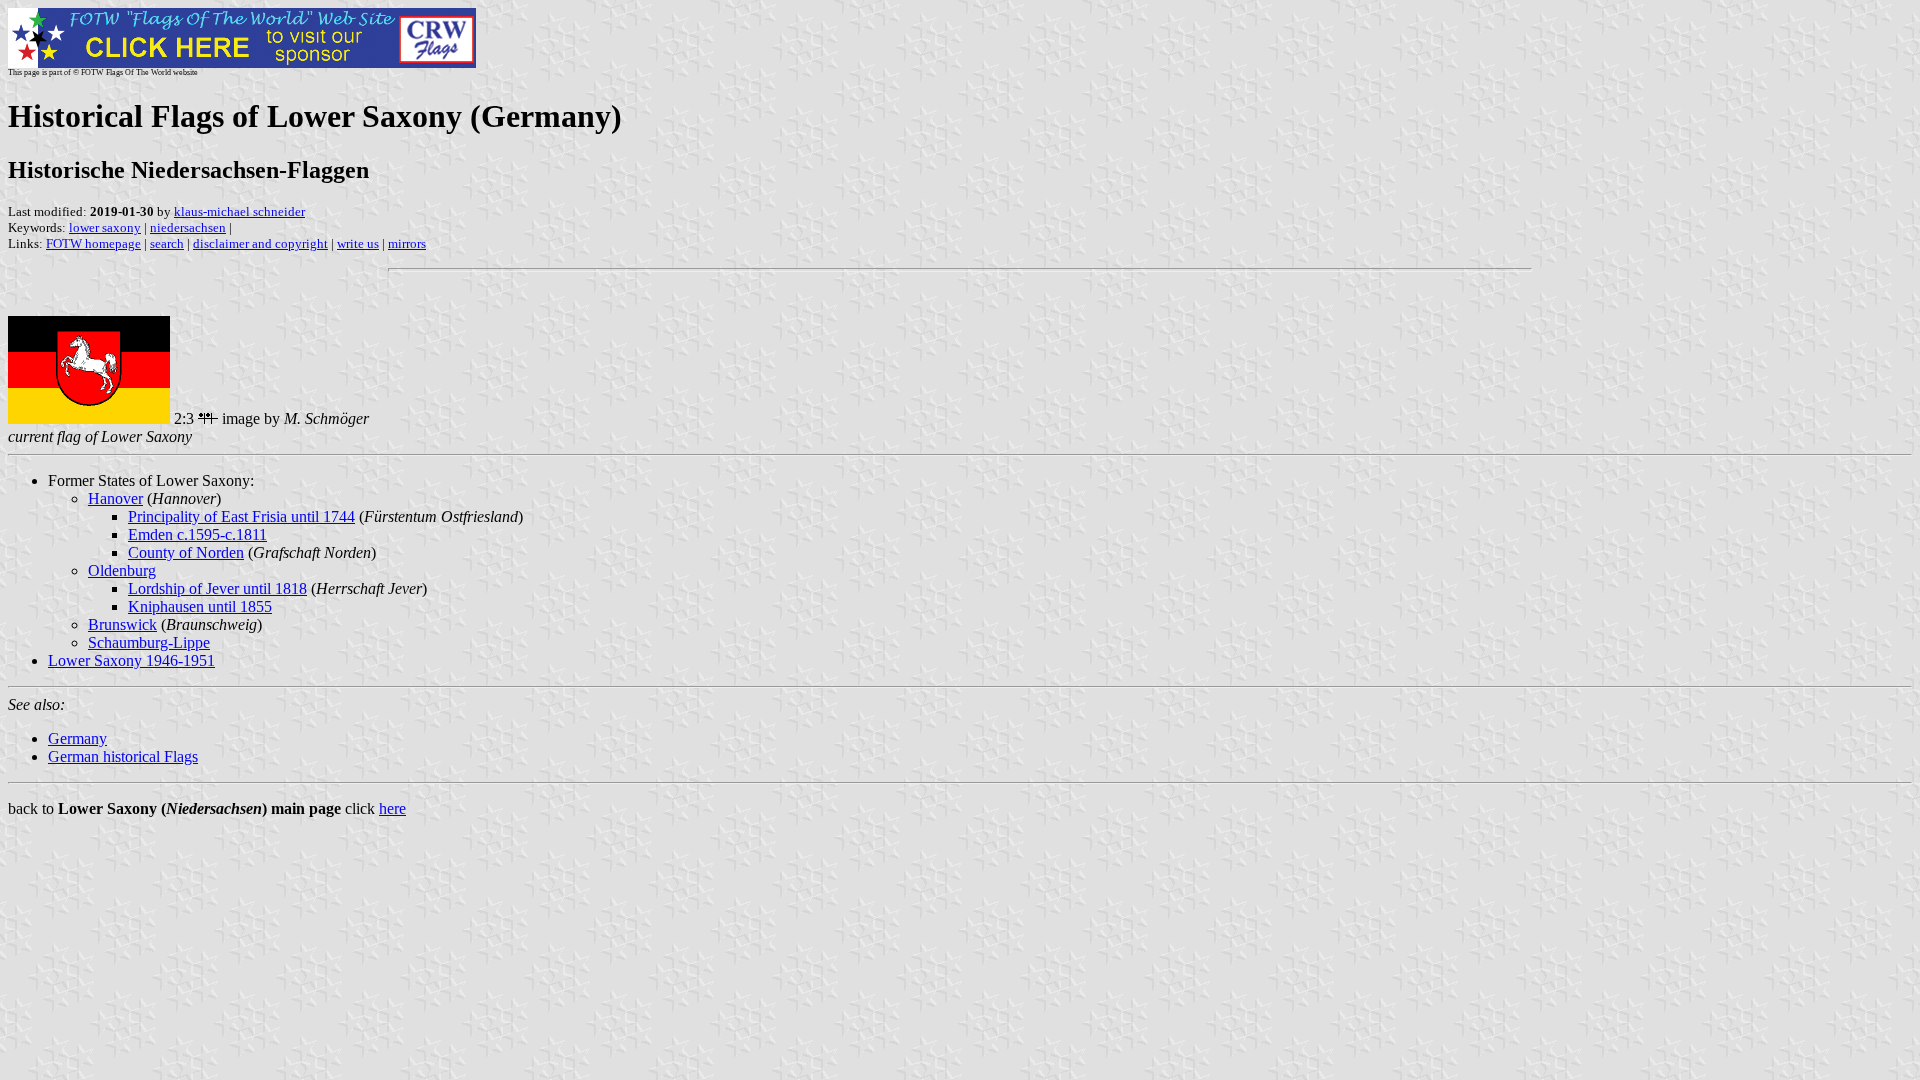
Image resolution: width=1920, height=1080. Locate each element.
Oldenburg (122, 570)
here (392, 808)
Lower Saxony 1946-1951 (131, 660)
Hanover (115, 498)
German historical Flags (123, 756)
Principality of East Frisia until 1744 (241, 516)
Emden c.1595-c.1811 (197, 534)
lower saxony (105, 227)
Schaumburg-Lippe (149, 642)
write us (358, 243)
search (167, 243)
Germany (77, 738)
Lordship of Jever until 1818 (217, 588)
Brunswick (122, 624)
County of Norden (186, 552)
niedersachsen (188, 227)
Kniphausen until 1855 (200, 606)
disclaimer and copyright (260, 243)
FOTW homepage (93, 243)
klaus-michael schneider (239, 211)
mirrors (407, 243)
